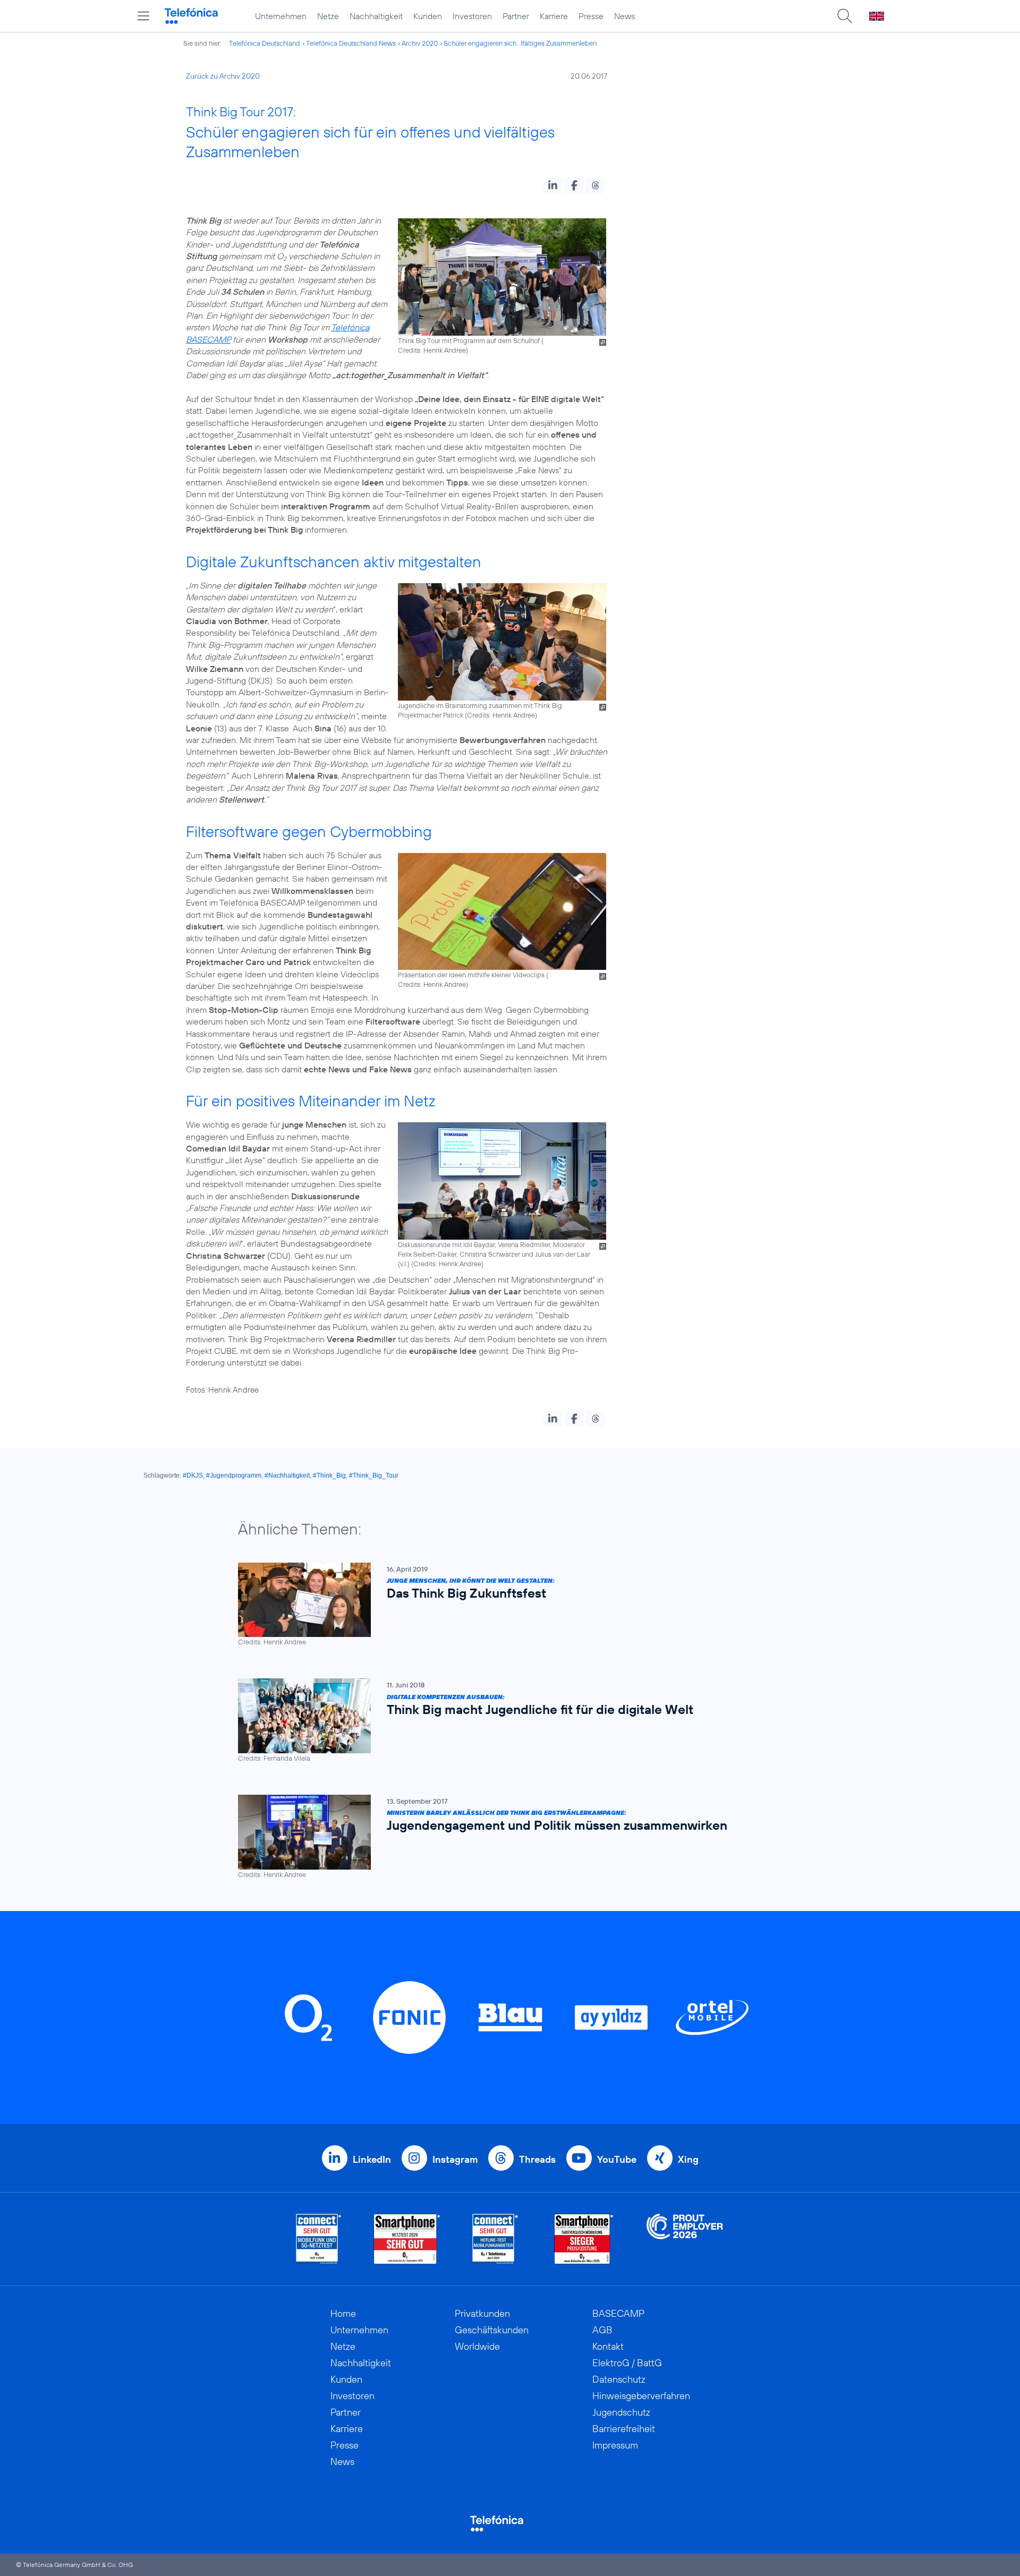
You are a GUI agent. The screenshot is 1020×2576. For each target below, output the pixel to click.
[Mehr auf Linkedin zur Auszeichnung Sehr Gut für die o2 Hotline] (495, 2239)
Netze (328, 16)
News (624, 16)
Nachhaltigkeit (376, 16)
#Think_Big (329, 1475)
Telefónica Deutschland (265, 43)
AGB (602, 2330)
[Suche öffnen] (845, 16)
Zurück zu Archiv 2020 (223, 76)
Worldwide (477, 2346)
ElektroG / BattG (627, 2363)
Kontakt (608, 2346)
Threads (537, 2159)
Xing (688, 2159)
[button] (553, 185)
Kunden (428, 16)
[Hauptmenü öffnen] (143, 16)
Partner (516, 16)
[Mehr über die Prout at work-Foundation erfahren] (685, 2239)
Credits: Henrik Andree (432, 350)
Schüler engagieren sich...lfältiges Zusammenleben (520, 43)
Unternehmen (281, 16)
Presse (591, 16)
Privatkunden (482, 2313)
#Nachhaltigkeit (287, 1475)
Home (343, 2313)
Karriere (554, 16)
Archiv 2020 (420, 43)
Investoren (472, 16)
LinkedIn (372, 2159)
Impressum (615, 2445)
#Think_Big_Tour (374, 1475)
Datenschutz (619, 2379)
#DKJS (193, 1475)
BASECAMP (618, 2313)
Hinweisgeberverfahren (641, 2396)
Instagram (455, 2159)
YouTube (617, 2159)
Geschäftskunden (492, 2330)
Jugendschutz (621, 2412)
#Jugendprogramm (234, 1475)
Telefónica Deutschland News (351, 43)
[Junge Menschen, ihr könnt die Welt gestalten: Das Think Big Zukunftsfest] (505, 1605)
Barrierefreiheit (624, 2429)
